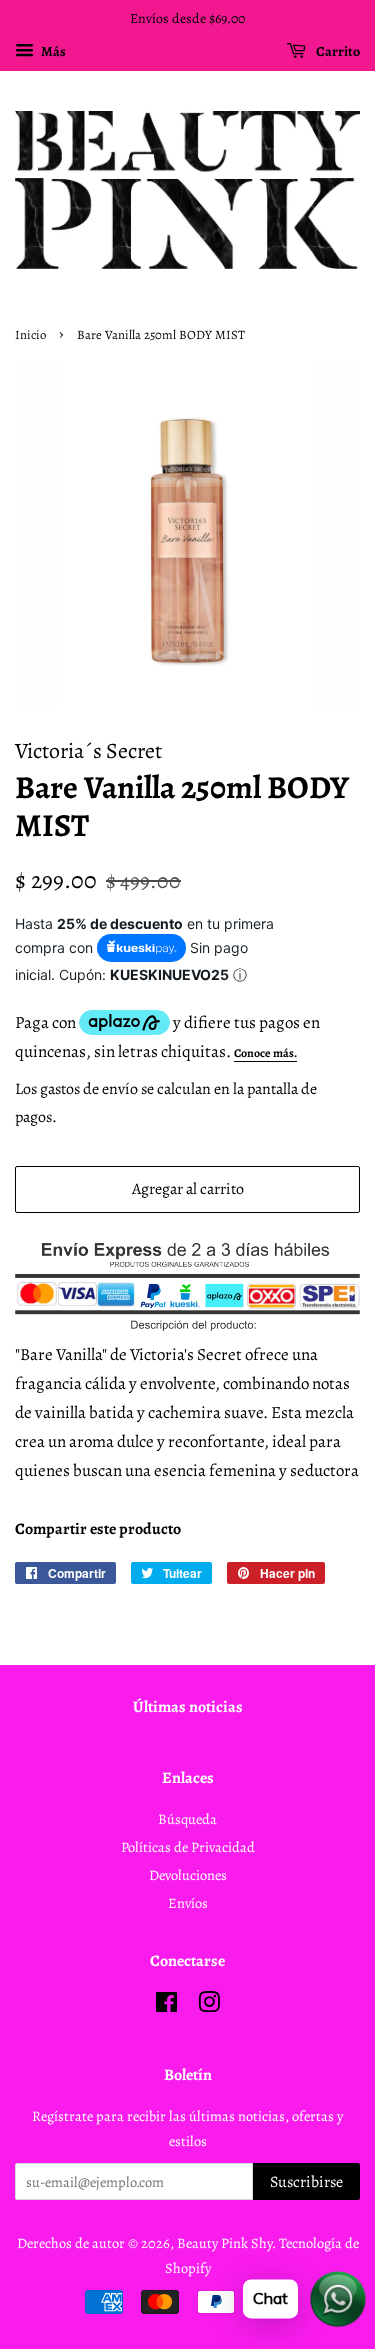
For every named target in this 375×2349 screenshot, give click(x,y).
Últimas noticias (188, 1707)
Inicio (30, 334)
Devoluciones (188, 1875)
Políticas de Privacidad (188, 1847)
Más (52, 51)
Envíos (188, 1903)
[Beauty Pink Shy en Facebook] (166, 2006)
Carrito (337, 51)
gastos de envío (89, 1089)
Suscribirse (306, 2182)
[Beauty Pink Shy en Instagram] (209, 2006)
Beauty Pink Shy (224, 2243)
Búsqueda (187, 1819)
